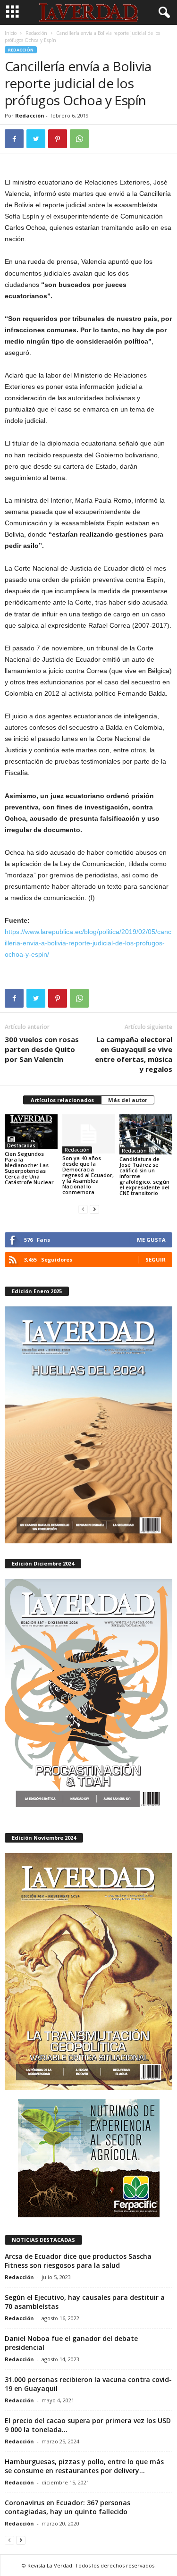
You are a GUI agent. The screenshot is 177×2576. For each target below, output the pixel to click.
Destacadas (21, 1145)
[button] (162, 13)
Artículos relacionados (62, 1100)
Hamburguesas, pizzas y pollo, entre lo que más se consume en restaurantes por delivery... (84, 2466)
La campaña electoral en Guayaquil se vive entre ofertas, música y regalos (134, 1054)
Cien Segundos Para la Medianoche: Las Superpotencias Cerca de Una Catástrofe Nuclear (29, 1168)
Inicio (11, 33)
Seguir (156, 1259)
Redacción (36, 33)
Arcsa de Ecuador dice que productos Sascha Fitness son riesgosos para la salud (78, 2261)
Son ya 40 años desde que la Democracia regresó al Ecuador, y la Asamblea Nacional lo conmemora (88, 1175)
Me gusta (151, 1240)
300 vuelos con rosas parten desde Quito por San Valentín (42, 1049)
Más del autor (128, 1100)
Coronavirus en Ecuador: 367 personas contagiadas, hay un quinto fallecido (67, 2507)
